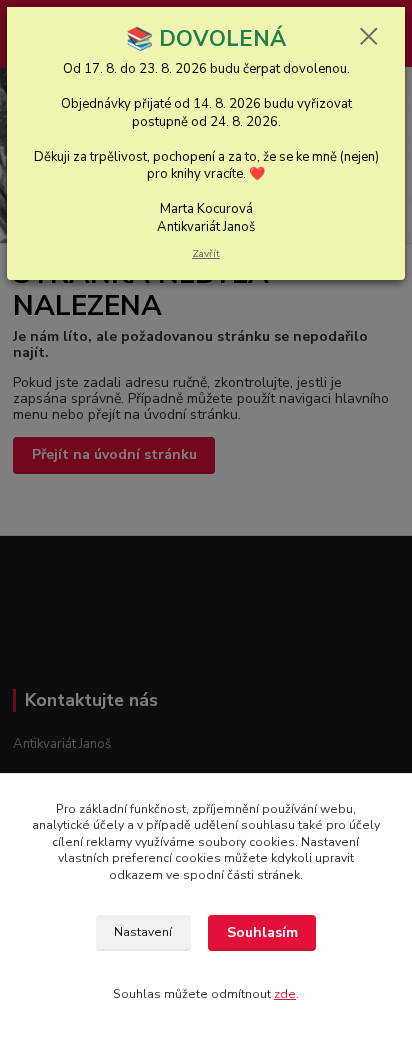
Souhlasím (262, 932)
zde (285, 994)
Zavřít (206, 253)
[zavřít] (369, 38)
